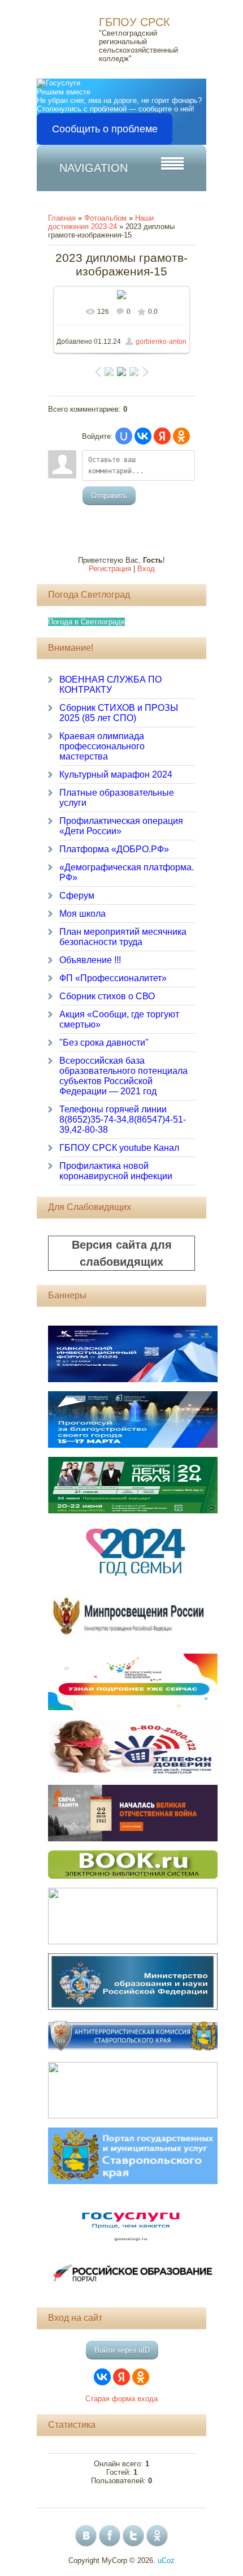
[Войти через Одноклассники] (181, 436)
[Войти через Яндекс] (162, 436)
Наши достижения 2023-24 (101, 222)
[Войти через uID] (124, 436)
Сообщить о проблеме (105, 129)
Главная (62, 218)
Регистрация (110, 569)
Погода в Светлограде (86, 622)
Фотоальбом (105, 218)
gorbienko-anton (161, 342)
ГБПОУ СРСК (134, 22)
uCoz (166, 2560)
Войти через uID (122, 2350)
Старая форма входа (121, 2399)
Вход (146, 569)
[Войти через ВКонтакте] (143, 436)
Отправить (109, 496)
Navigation (94, 168)
